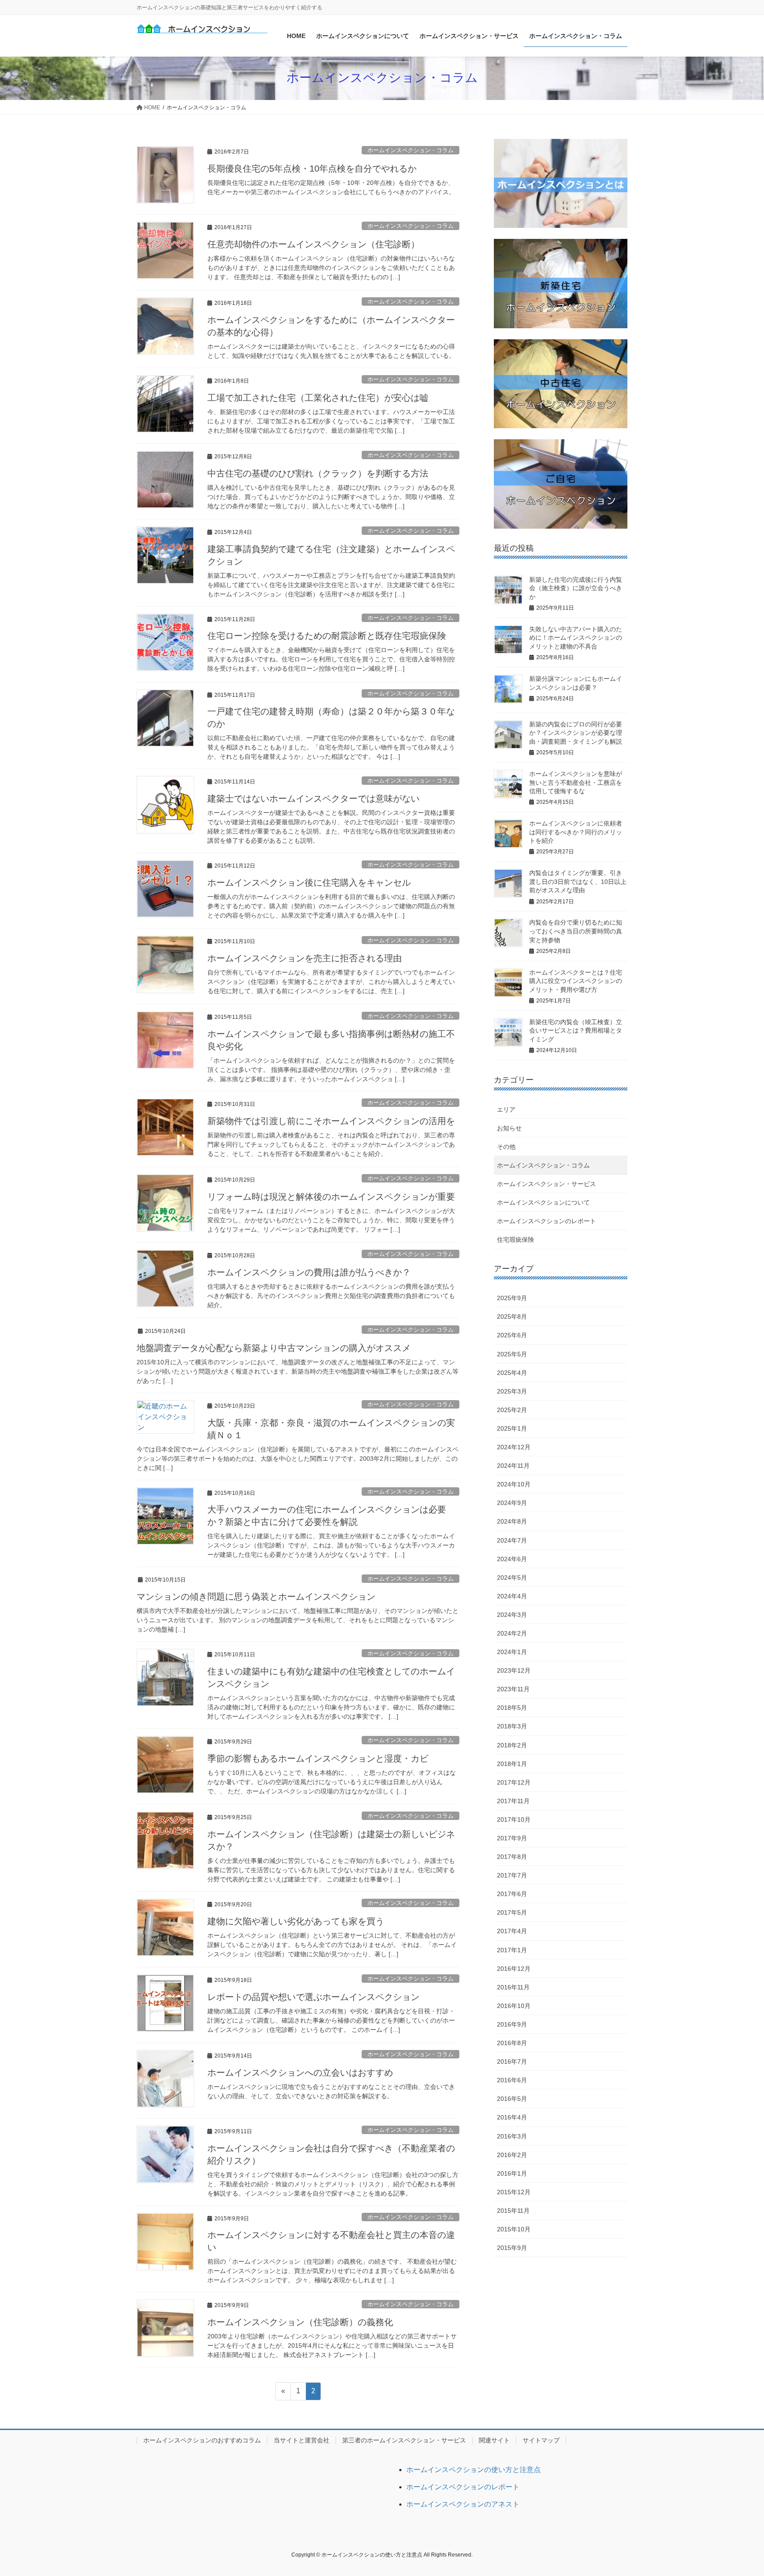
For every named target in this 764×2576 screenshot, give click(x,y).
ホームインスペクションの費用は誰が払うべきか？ (309, 1272)
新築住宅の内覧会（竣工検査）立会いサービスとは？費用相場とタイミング (576, 1031)
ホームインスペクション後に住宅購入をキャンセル (309, 883)
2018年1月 (512, 1764)
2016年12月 (514, 1969)
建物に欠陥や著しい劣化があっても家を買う (296, 1921)
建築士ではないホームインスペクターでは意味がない (313, 799)
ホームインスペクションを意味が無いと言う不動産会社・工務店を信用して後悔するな (576, 782)
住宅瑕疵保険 (516, 1240)
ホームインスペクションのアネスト (463, 2504)
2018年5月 (512, 1708)
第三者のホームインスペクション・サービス (404, 2440)
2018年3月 (512, 1726)
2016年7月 (512, 2062)
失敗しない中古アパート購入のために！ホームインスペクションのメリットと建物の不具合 (576, 638)
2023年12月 (514, 1670)
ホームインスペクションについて (543, 1202)
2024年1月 (512, 1652)
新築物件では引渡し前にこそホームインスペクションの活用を (331, 1121)
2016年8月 (512, 2043)
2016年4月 (512, 2117)
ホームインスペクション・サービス (546, 1184)
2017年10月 (514, 1820)
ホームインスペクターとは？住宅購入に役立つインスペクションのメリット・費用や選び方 (576, 981)
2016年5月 (512, 2099)
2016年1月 (512, 2173)
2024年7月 (512, 1540)
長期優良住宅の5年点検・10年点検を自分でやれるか (312, 169)
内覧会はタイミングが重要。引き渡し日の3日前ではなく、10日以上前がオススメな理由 (578, 881)
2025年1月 (512, 1428)
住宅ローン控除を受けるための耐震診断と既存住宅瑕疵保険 (327, 636)
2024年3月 (512, 1615)
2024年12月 (514, 1447)
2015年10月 (514, 2229)
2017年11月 (513, 1801)
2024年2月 (512, 1633)
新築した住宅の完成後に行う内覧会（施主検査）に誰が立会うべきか (576, 588)
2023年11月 (513, 1689)
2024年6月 (512, 1559)
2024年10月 (514, 1484)
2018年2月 (512, 1745)
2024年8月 (512, 1521)
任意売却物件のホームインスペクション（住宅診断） (313, 244)
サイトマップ (541, 2440)
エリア (506, 1109)
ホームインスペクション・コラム (411, 150)
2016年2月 (512, 2155)
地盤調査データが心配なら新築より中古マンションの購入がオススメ (274, 1348)
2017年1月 (512, 1950)
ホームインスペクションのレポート (546, 1221)
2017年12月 (514, 1782)
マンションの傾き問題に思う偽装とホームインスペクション (256, 1597)
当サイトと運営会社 (302, 2440)
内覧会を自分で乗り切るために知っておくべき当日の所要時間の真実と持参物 (576, 931)
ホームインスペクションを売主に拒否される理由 (305, 958)
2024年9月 (512, 1503)
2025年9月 (512, 1298)
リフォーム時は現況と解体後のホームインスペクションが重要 (331, 1197)
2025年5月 (512, 1354)
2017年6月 (512, 1894)
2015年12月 (514, 2192)
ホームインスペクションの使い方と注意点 (474, 2470)
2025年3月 (512, 1391)
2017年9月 (512, 1838)
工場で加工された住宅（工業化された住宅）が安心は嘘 (318, 398)
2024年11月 (513, 1466)
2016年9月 (512, 2024)
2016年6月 (512, 2080)
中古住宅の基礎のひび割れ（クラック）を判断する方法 (318, 473)
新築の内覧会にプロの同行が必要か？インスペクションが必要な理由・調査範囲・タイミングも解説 (576, 733)
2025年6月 (512, 1335)
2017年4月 (512, 1931)
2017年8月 (512, 1857)
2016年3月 (512, 2136)
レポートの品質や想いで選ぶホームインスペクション (313, 1997)
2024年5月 (512, 1578)
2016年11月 (513, 1987)
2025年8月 (512, 1317)
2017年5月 (512, 1912)
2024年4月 (512, 1596)
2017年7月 (512, 1875)
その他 (506, 1147)
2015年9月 (512, 2248)
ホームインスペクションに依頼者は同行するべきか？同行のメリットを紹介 (576, 832)
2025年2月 (512, 1410)
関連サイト (494, 2440)
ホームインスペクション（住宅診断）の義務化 (300, 2322)
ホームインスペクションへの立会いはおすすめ (300, 2073)
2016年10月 (514, 2006)
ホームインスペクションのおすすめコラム (202, 2440)
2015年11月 (513, 2211)
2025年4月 (512, 1373)
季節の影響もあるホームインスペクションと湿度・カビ (318, 1758)
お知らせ (509, 1128)
